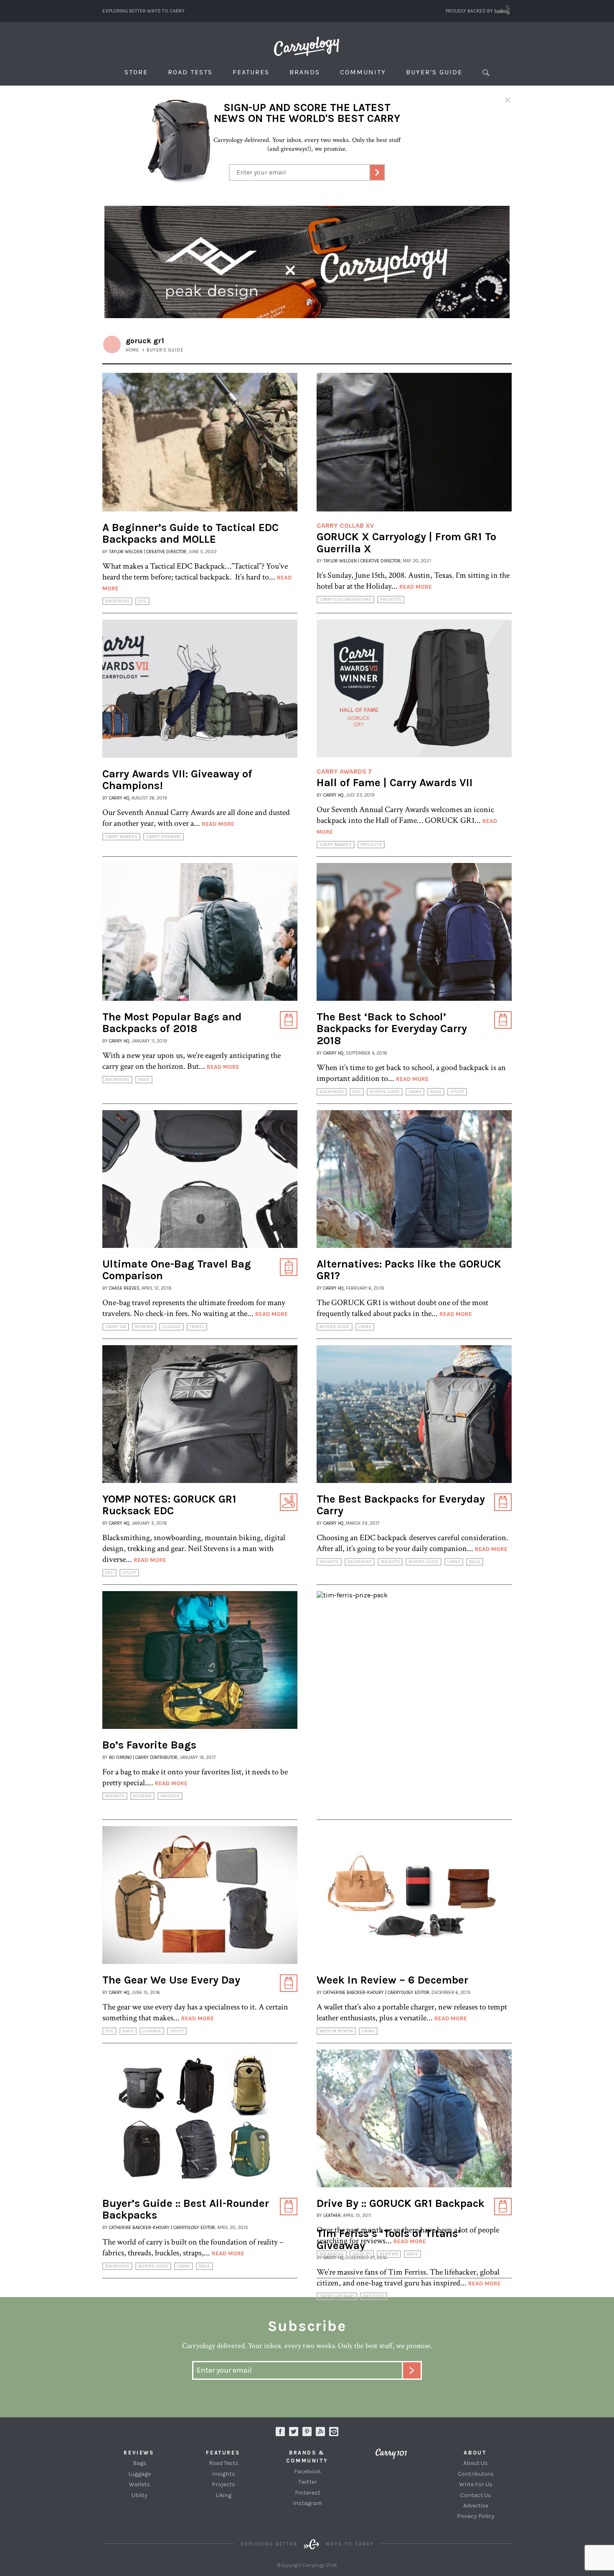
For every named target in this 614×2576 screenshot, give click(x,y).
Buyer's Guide (434, 72)
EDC (142, 601)
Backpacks (117, 601)
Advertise (476, 2506)
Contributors (476, 2474)
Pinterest (308, 2493)
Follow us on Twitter (294, 2432)
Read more (416, 587)
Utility (457, 1092)
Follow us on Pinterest (307, 2432)
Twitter (308, 2482)
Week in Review (336, 2031)
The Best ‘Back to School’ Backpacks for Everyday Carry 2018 (392, 1029)
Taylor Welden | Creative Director (148, 552)
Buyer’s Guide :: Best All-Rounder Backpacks (186, 2209)
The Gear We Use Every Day (171, 1980)
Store (136, 72)
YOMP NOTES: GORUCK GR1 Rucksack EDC (169, 1505)
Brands (305, 72)
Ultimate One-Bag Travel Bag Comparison (177, 1270)
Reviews (144, 1327)
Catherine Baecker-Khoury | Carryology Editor (376, 1993)
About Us (476, 2463)
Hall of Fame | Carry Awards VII (395, 783)
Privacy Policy (476, 2516)
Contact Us (476, 2495)
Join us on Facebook (280, 2432)
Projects (391, 600)
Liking (415, 1092)
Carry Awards (121, 837)
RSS (320, 2432)
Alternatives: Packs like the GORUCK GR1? (409, 1270)
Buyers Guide (385, 1092)
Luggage (171, 1327)
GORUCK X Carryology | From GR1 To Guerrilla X (406, 543)
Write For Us (476, 2484)
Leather (332, 2215)
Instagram (334, 2432)
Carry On (116, 1327)
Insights (329, 1562)
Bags (144, 1080)
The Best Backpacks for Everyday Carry (401, 1505)
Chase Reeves (124, 1288)
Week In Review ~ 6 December (392, 1980)
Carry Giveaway (164, 837)
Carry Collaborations (345, 600)
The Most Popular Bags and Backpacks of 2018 (172, 1023)
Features (251, 72)
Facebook (307, 2471)
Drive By (362, 2254)
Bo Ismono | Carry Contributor (143, 1757)
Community (363, 72)
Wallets (140, 2484)
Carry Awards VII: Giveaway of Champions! (177, 780)
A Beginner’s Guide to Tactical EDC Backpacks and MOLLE (190, 534)
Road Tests (190, 72)
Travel (197, 1327)
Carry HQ (119, 798)
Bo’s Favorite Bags (149, 1745)
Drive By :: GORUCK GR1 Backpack (401, 2203)
